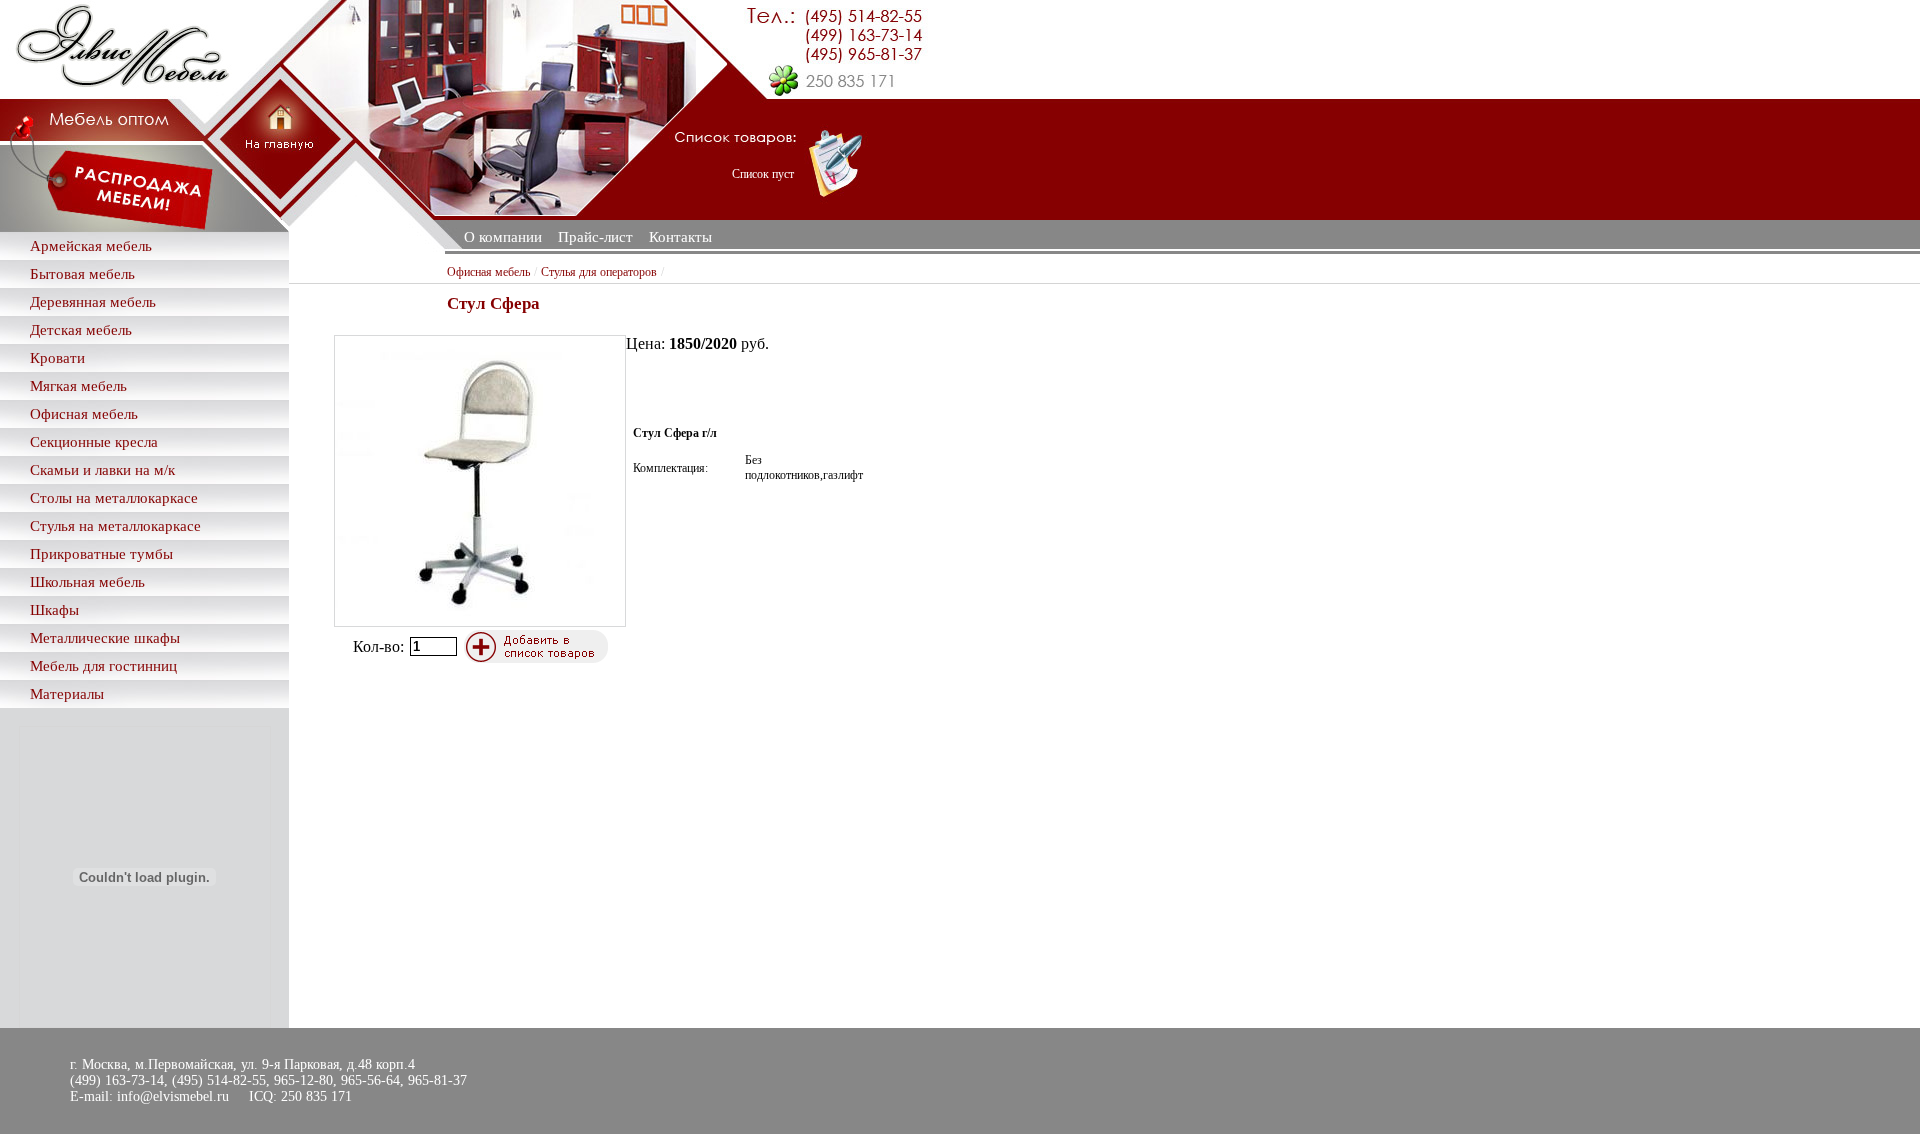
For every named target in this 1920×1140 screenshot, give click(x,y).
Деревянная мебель (93, 302)
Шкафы (54, 610)
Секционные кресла (94, 442)
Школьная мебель (87, 582)
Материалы (67, 694)
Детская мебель (81, 330)
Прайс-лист (595, 237)
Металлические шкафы (105, 638)
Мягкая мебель (78, 386)
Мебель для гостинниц (103, 666)
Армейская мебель (91, 246)
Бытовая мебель (82, 274)
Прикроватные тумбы (101, 554)
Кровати (57, 358)
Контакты (680, 237)
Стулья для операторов (599, 272)
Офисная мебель (84, 414)
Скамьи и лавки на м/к (102, 470)
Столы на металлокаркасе (114, 498)
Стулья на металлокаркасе (115, 526)
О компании (503, 237)
